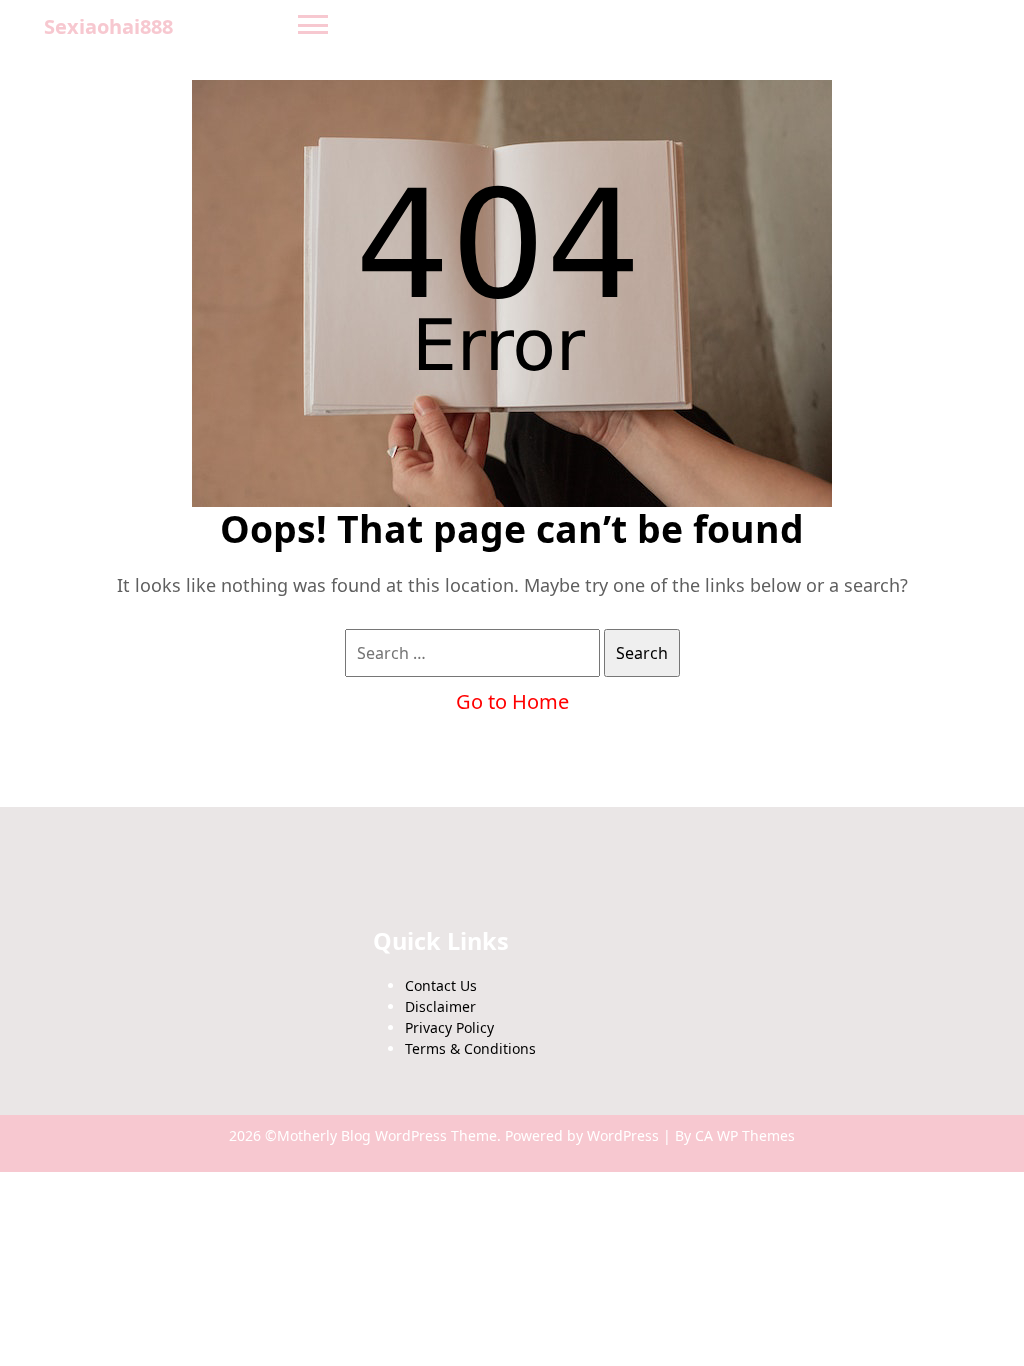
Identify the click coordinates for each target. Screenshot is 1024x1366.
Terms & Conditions (470, 1048)
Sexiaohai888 (108, 26)
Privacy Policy (449, 1027)
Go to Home (512, 701)
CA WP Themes (745, 1135)
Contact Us (441, 985)
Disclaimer (440, 1006)
